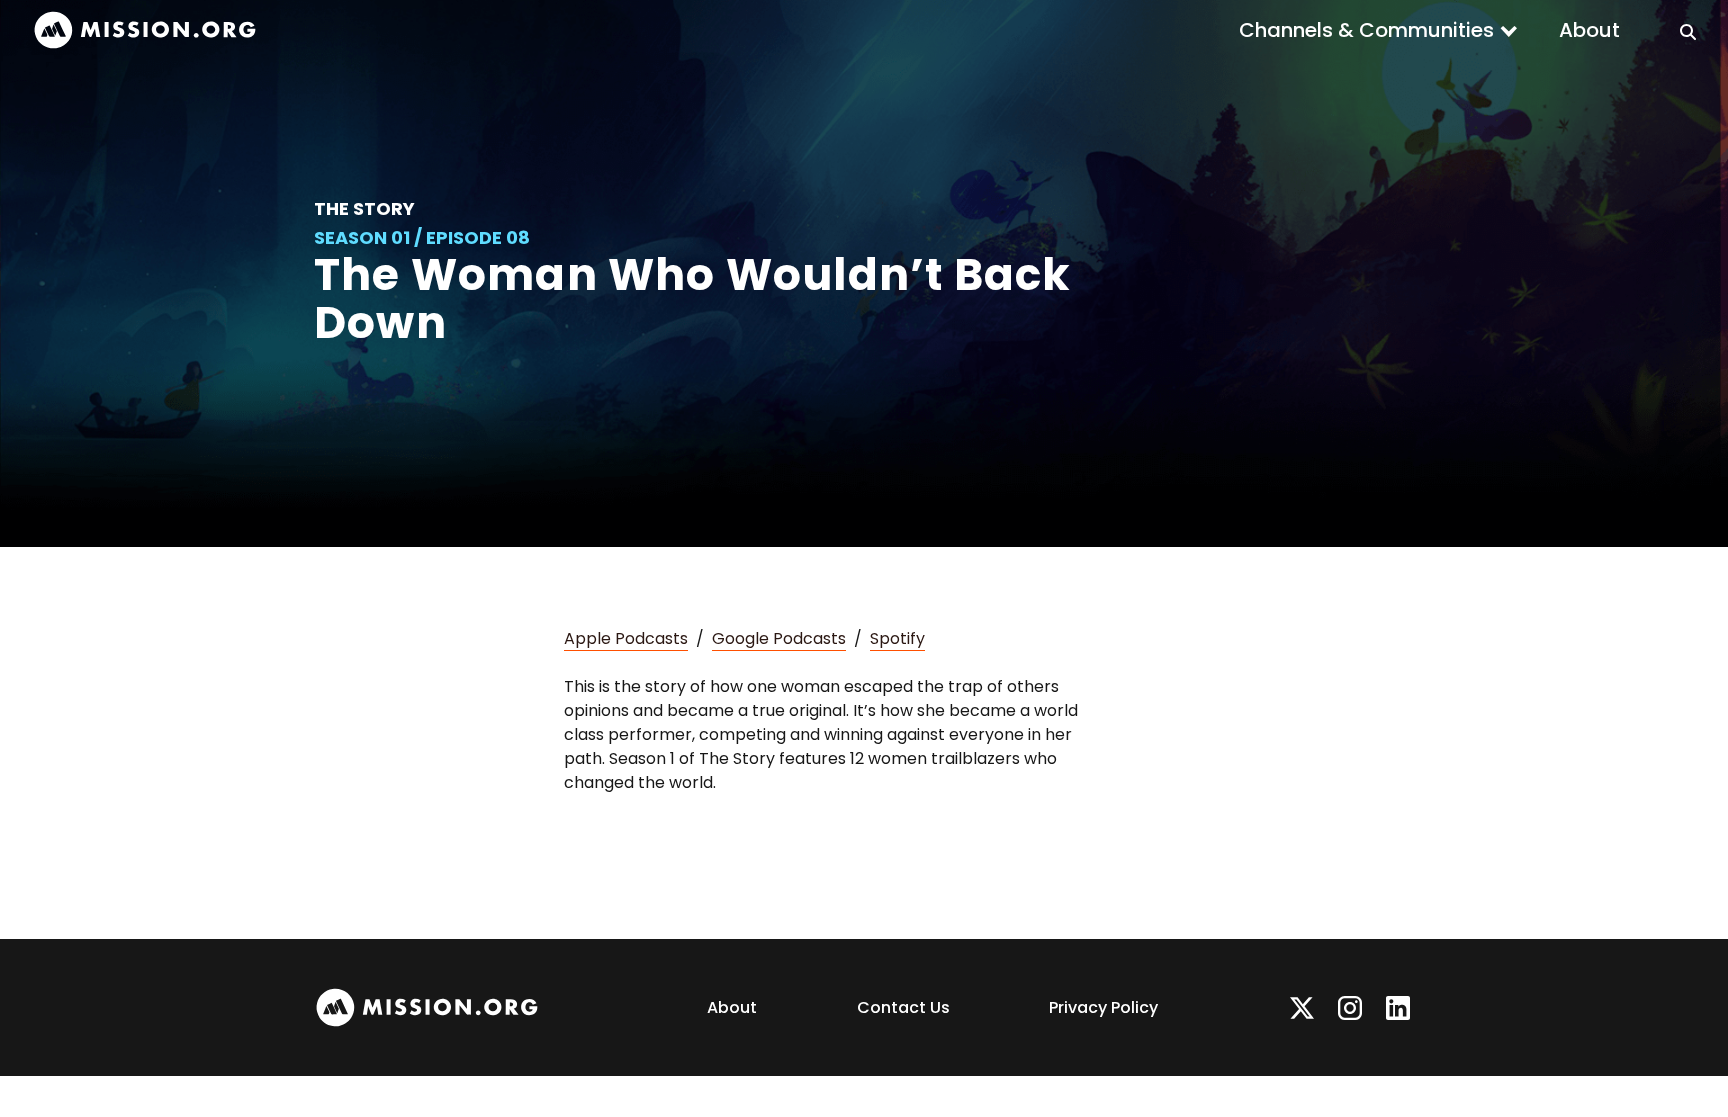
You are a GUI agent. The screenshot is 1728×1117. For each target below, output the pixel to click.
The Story (364, 208)
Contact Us (903, 1007)
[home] (145, 30)
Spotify (897, 638)
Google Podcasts (779, 638)
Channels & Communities (1366, 30)
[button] (1379, 30)
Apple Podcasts (626, 638)
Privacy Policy (1103, 1007)
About (1589, 30)
